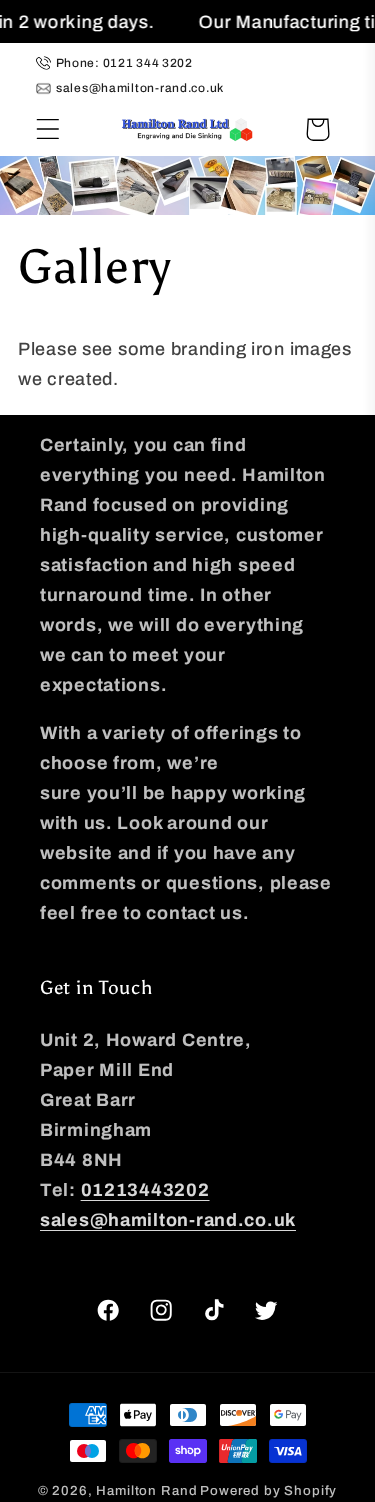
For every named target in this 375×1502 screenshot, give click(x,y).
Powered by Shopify (268, 1490)
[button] (48, 129)
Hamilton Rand (146, 1490)
